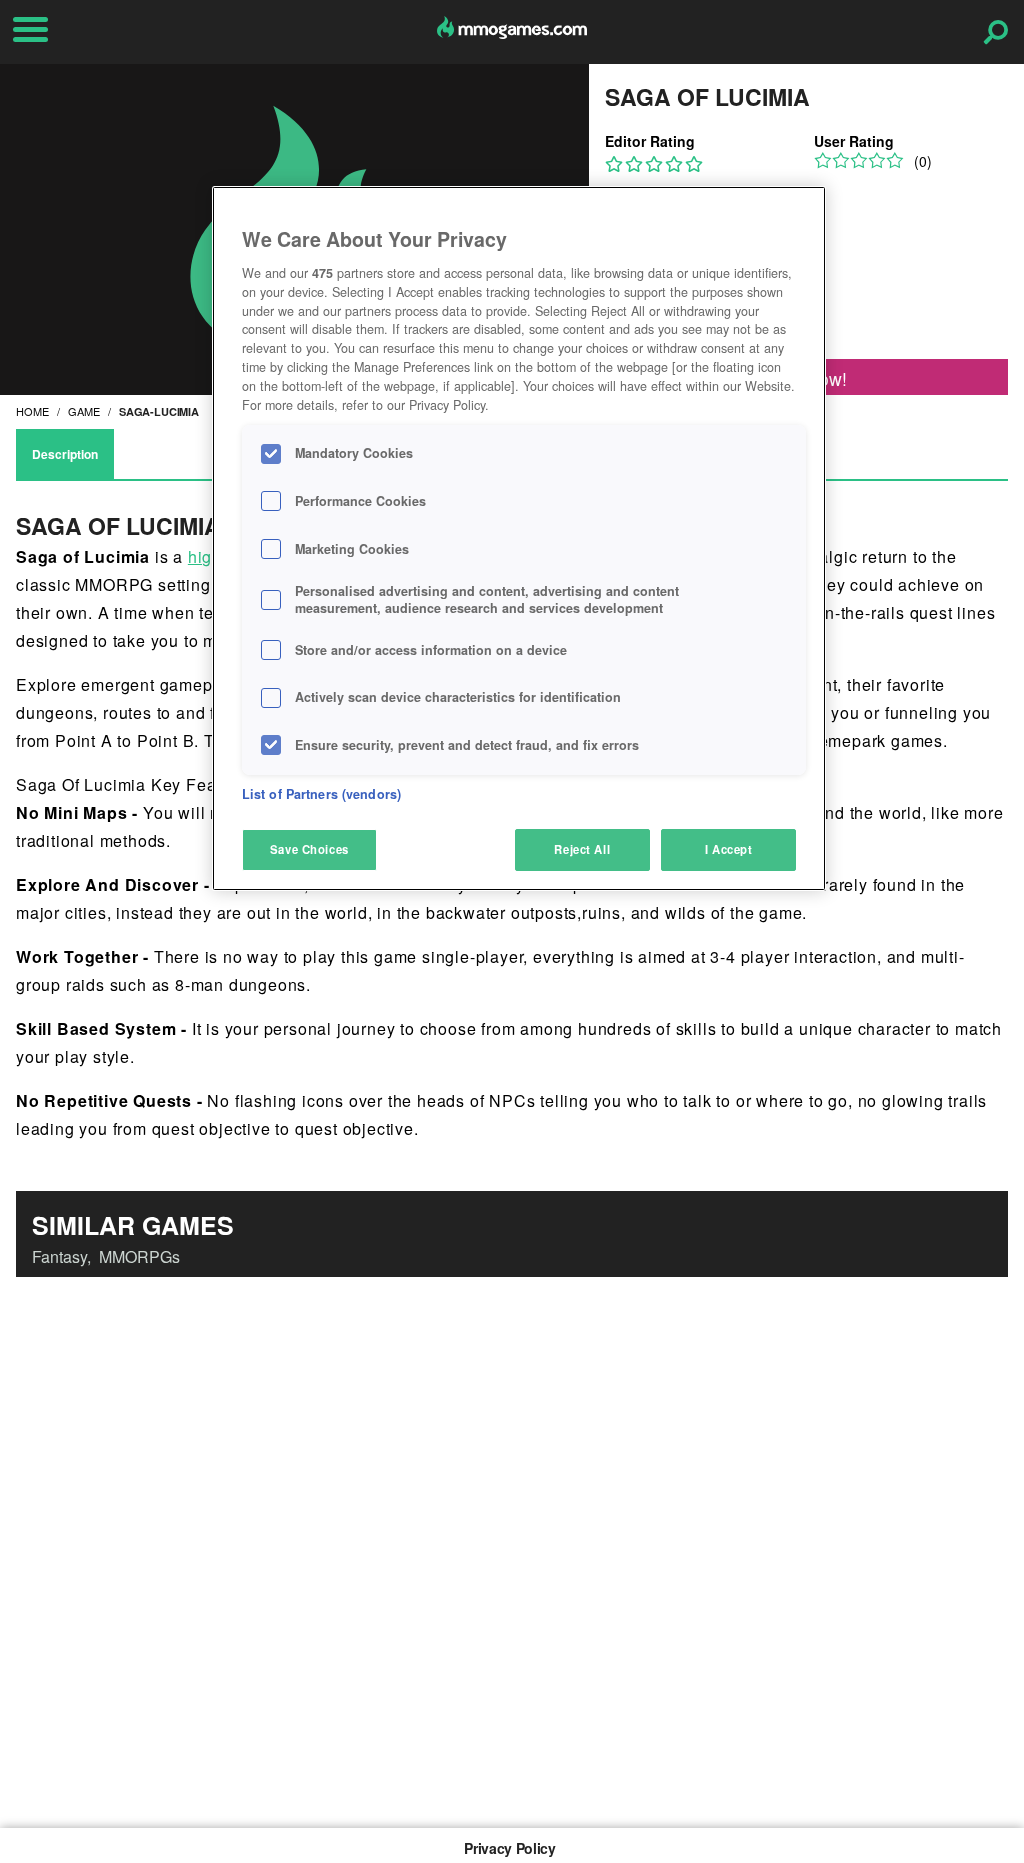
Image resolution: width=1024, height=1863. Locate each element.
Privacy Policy (509, 1848)
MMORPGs (139, 1256)
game (84, 411)
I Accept (729, 849)
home (32, 411)
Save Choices (309, 849)
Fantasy (59, 1256)
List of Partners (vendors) (321, 794)
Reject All (582, 849)
